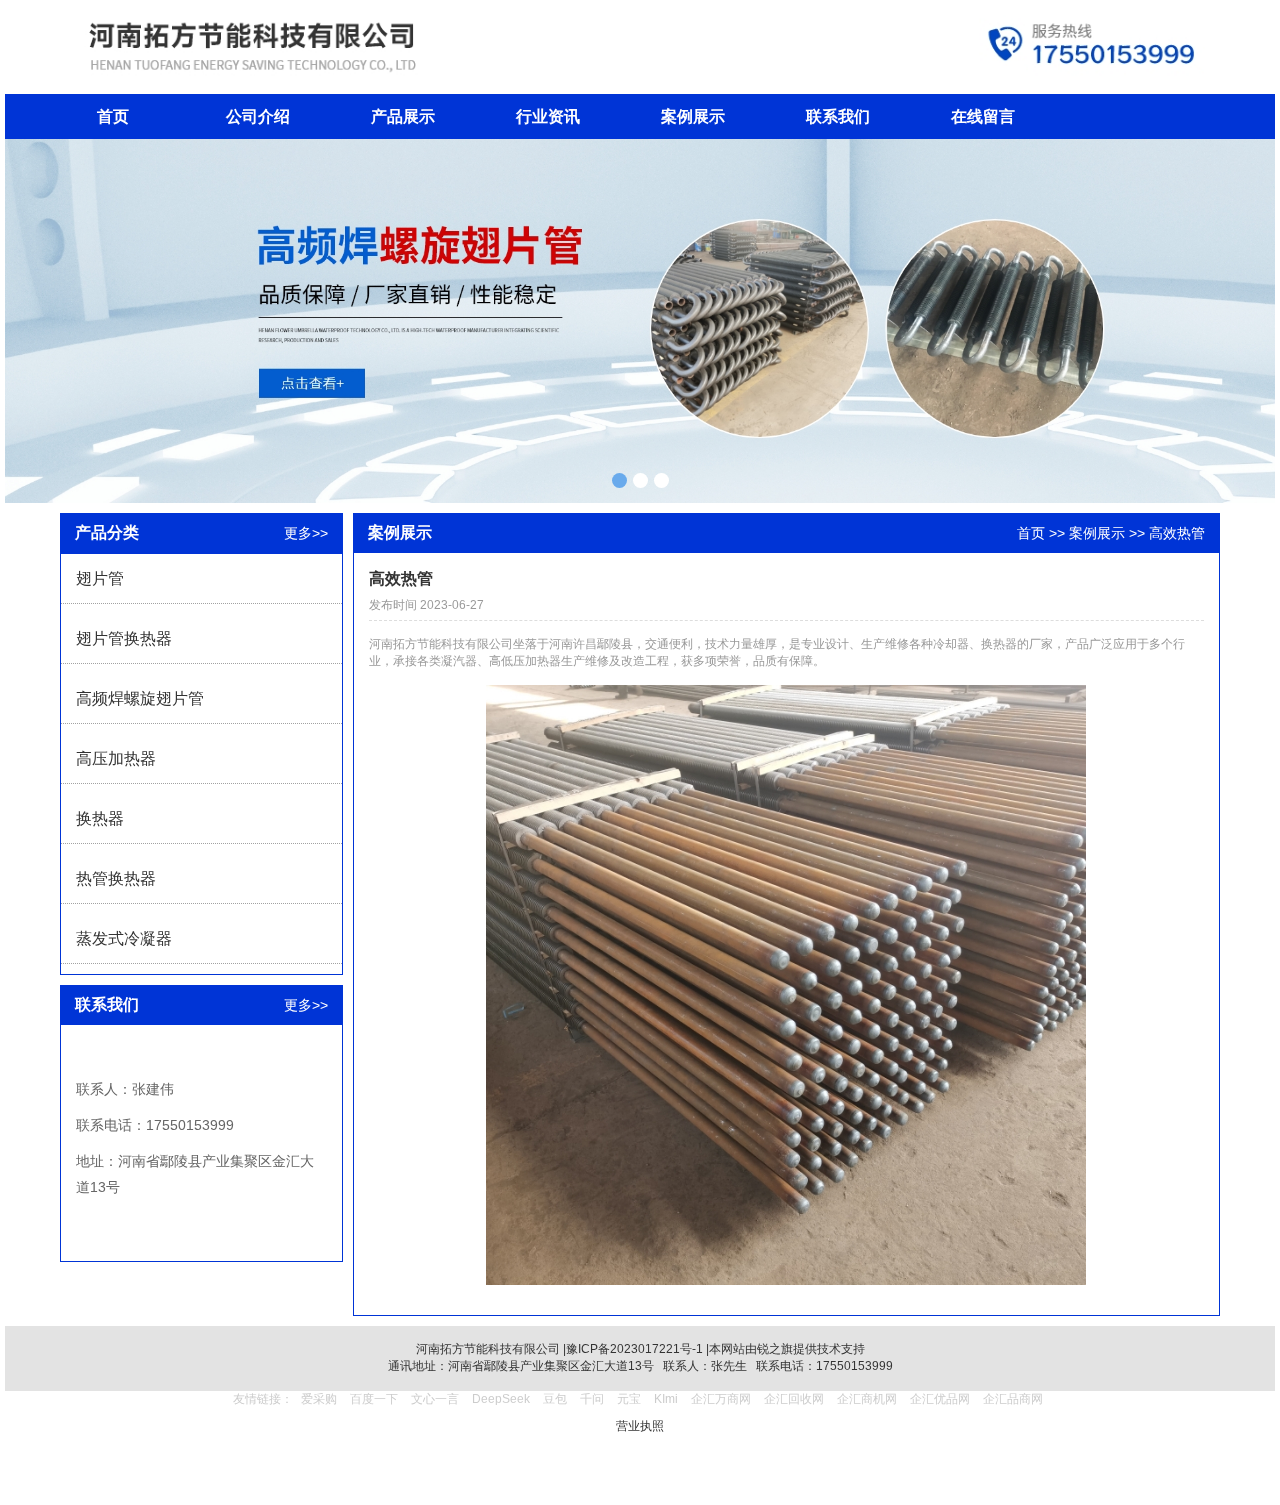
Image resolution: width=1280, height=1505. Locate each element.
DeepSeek (502, 1399)
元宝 (629, 1399)
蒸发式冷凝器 (124, 938)
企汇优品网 (940, 1399)
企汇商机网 (867, 1399)
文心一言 (435, 1399)
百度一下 (374, 1399)
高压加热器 (116, 758)
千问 (592, 1399)
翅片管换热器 (124, 638)
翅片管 (100, 578)
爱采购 (319, 1399)
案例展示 (693, 116)
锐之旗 (775, 1349)
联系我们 (838, 116)
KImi (666, 1399)
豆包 (555, 1399)
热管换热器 (116, 878)
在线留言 (983, 116)
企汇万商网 (721, 1399)
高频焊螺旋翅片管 (140, 698)
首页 (113, 116)
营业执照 (640, 1426)
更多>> (306, 533)
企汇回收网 (794, 1399)
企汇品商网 (1013, 1399)
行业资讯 (548, 116)
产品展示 (403, 116)
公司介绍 (258, 116)
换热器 (100, 818)
